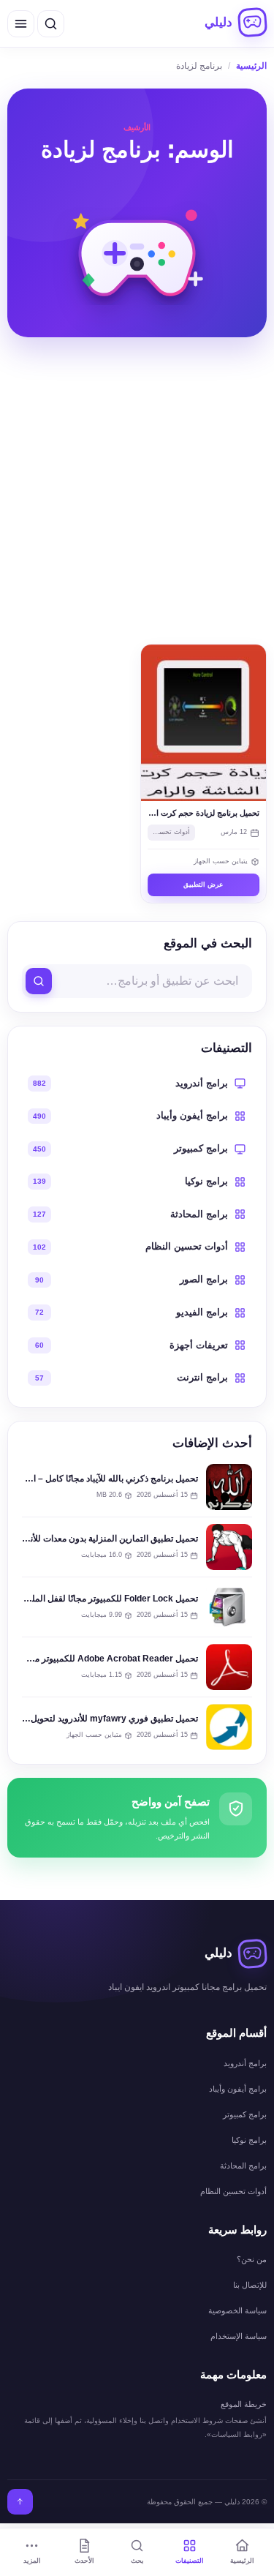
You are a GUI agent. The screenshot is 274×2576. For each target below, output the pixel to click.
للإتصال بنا (250, 2285)
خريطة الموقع (244, 2404)
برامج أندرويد (245, 2063)
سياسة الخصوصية (237, 2310)
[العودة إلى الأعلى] (20, 2502)
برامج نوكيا (249, 2140)
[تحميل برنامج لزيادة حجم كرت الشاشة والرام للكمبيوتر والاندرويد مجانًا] (204, 723)
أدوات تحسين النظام (169, 832)
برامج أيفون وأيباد (238, 2089)
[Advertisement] (137, 491)
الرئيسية (251, 66)
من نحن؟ (252, 2259)
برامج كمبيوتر (245, 2114)
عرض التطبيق (203, 885)
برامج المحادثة (243, 2166)
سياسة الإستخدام (239, 2336)
